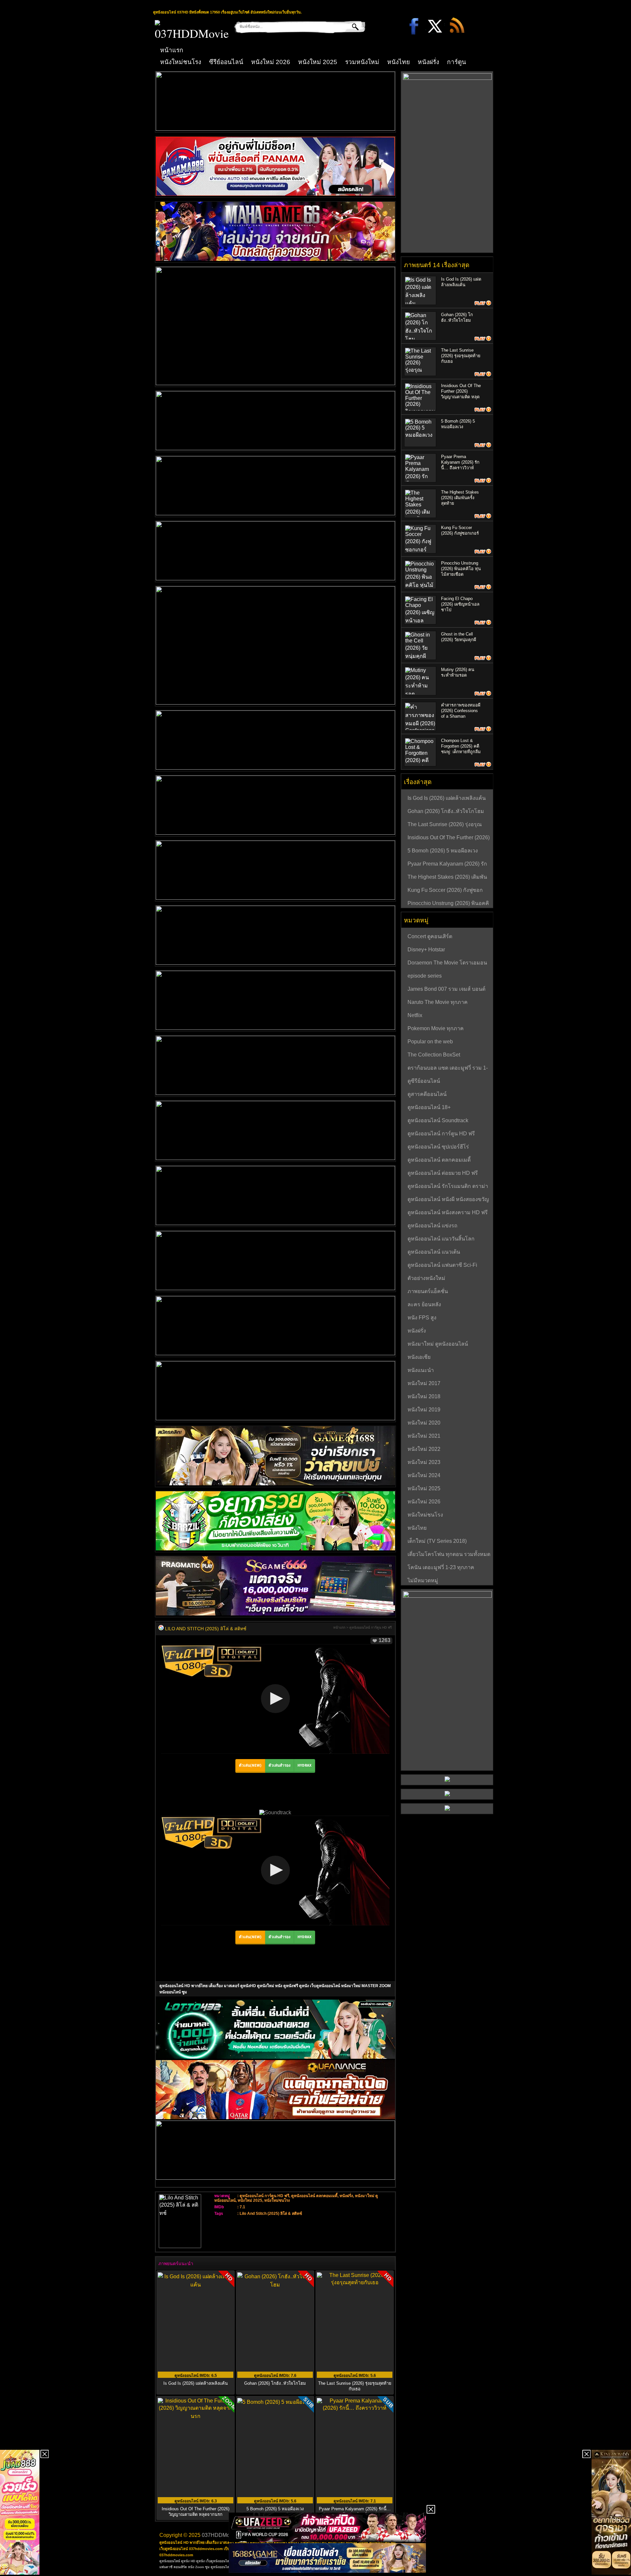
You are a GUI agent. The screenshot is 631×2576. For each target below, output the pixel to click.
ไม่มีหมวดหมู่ (423, 1580)
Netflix (415, 1015)
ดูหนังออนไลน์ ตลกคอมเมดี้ (314, 2196)
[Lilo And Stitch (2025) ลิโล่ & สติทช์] (161, 1629)
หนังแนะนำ (421, 1370)
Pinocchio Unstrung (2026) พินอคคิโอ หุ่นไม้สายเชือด (461, 569)
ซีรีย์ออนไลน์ (226, 62)
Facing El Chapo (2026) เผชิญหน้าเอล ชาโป (460, 604)
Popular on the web (430, 1042)
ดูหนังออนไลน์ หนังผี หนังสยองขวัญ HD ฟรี (448, 1200)
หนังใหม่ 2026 (271, 62)
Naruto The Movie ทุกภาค (438, 1002)
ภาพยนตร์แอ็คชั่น (428, 1291)
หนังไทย (398, 62)
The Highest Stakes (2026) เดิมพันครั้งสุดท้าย (460, 498)
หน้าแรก (172, 50)
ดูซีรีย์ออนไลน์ (424, 1081)
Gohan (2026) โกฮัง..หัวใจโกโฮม (275, 2383)
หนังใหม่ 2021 (424, 1436)
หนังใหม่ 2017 (424, 1383)
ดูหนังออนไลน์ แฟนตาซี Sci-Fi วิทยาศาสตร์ (442, 1266)
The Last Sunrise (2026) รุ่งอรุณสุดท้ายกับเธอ (355, 2386)
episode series (425, 976)
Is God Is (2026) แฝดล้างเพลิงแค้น (196, 2383)
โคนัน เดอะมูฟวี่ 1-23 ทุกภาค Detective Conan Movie (441, 1568)
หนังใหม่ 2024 (424, 1475)
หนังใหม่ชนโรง (181, 62)
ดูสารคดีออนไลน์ (427, 1094)
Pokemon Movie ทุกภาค (436, 1028)
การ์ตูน (456, 62)
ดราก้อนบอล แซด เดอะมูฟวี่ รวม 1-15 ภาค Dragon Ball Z (448, 1069)
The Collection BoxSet (434, 1055)
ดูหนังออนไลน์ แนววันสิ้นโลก (441, 1239)
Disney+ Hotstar (426, 950)
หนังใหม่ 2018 (424, 1396)
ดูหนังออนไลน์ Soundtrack (438, 1120)
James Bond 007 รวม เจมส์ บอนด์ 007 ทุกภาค (446, 990)
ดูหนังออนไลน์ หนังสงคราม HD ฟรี (448, 1212)
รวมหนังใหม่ (362, 62)
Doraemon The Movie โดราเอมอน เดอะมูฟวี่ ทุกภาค (447, 963)
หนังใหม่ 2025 (318, 62)
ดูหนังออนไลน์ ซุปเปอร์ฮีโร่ (438, 1147)
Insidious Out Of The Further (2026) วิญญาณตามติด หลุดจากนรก (449, 838)
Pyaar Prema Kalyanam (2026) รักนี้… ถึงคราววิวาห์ (460, 462)
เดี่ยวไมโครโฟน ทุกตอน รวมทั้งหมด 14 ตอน (449, 1555)
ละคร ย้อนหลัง (424, 1304)
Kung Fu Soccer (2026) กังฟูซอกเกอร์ (445, 891)
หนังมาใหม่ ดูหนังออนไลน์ (438, 1344)
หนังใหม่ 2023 (424, 1462)
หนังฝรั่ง (428, 62)
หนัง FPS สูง (422, 1318)
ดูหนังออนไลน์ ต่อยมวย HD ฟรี (443, 1173)
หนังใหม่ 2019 (424, 1410)
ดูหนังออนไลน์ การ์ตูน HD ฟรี (371, 1627)
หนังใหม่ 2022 (424, 1449)
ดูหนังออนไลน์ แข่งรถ (432, 1226)
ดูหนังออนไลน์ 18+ (429, 1107)
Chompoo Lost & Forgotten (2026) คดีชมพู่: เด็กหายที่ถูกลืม (461, 746)
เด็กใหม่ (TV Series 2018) (437, 1541)
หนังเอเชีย (419, 1357)
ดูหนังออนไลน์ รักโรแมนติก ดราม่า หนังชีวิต (448, 1187)
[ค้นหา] (351, 27)
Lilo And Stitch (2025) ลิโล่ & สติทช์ (271, 2214)
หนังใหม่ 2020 (424, 1423)
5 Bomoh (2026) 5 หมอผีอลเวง (443, 851)
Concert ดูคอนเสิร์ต (430, 936)
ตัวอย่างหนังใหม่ (426, 1278)
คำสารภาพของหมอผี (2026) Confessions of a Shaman (461, 711)
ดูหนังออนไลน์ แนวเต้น (434, 1252)
